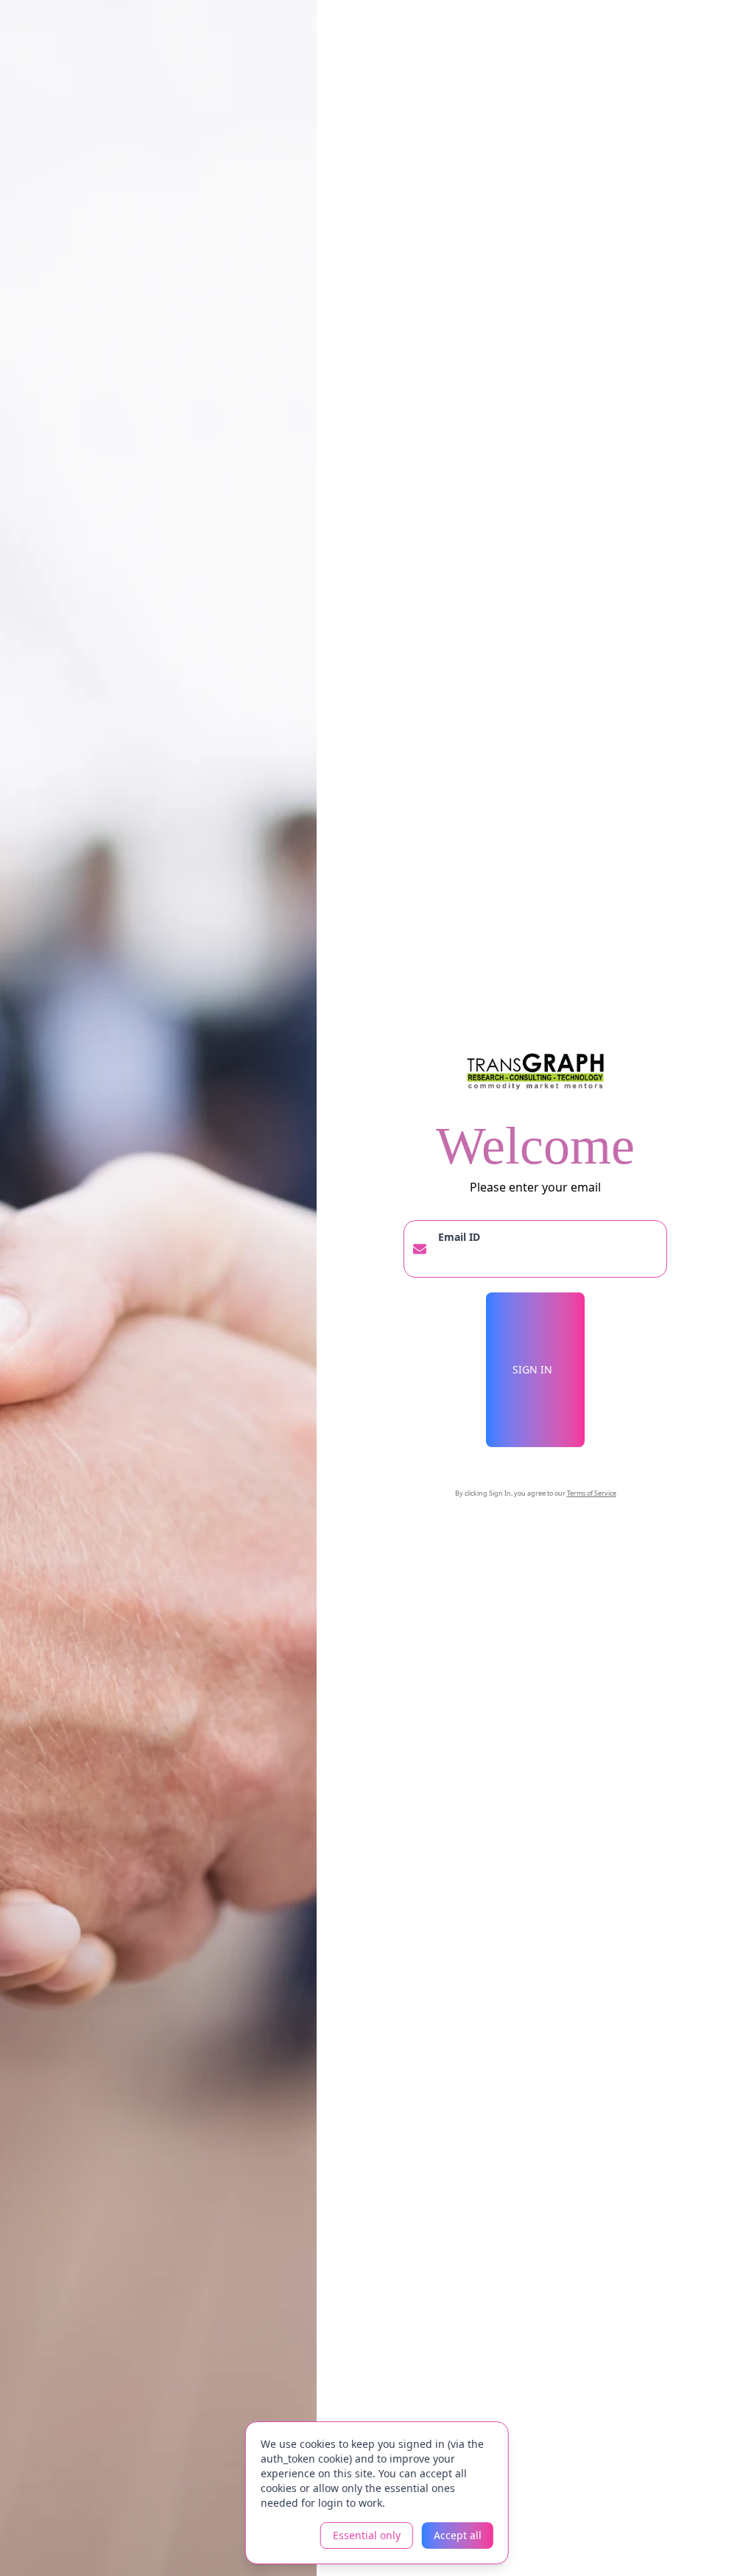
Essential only (367, 2535)
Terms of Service (592, 1493)
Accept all (458, 2535)
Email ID (459, 1237)
